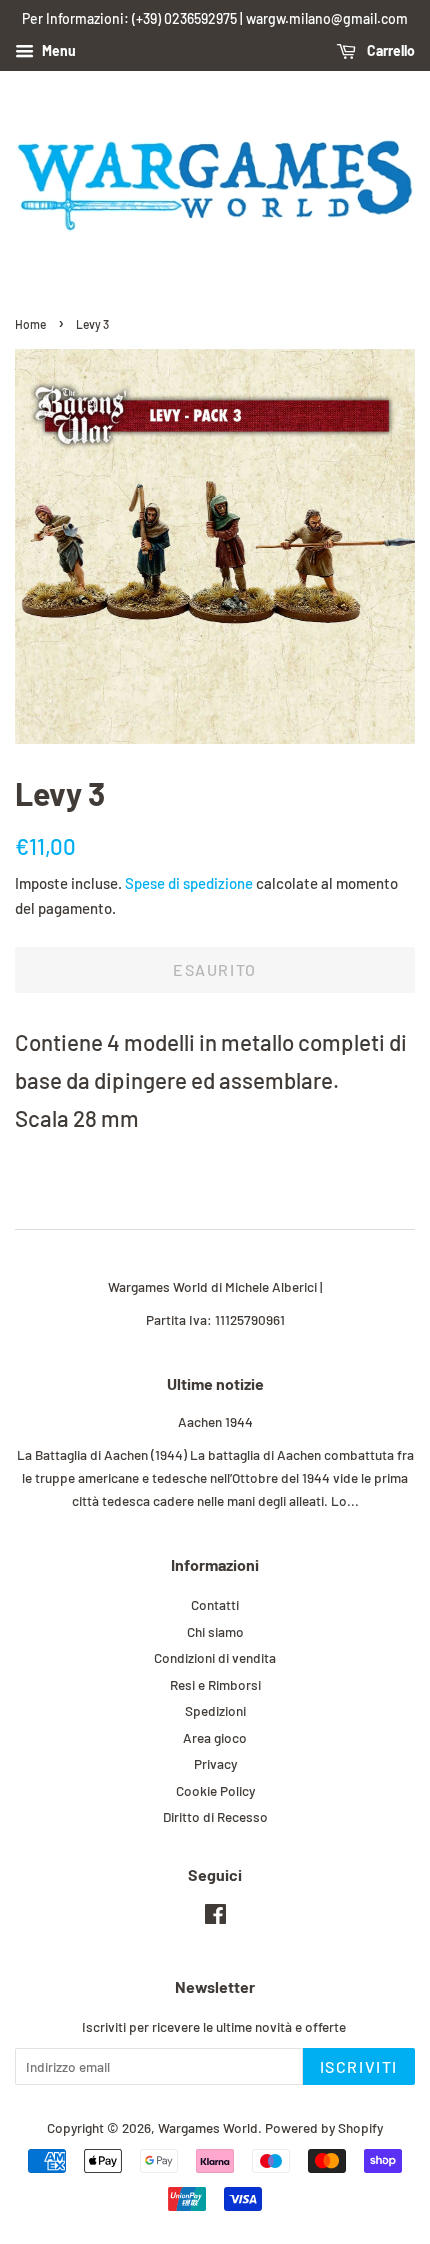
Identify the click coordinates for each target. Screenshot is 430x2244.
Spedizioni (215, 1710)
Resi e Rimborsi (215, 1684)
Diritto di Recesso (215, 1816)
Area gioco (215, 1737)
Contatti (215, 1604)
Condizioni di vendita (215, 1657)
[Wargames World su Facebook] (215, 1917)
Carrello (389, 50)
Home (30, 324)
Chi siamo (215, 1631)
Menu (57, 50)
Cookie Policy (215, 1790)
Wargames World (208, 2127)
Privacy (215, 1763)
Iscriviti (359, 2066)
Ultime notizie (215, 1383)
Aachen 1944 (215, 1421)
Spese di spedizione (189, 883)
